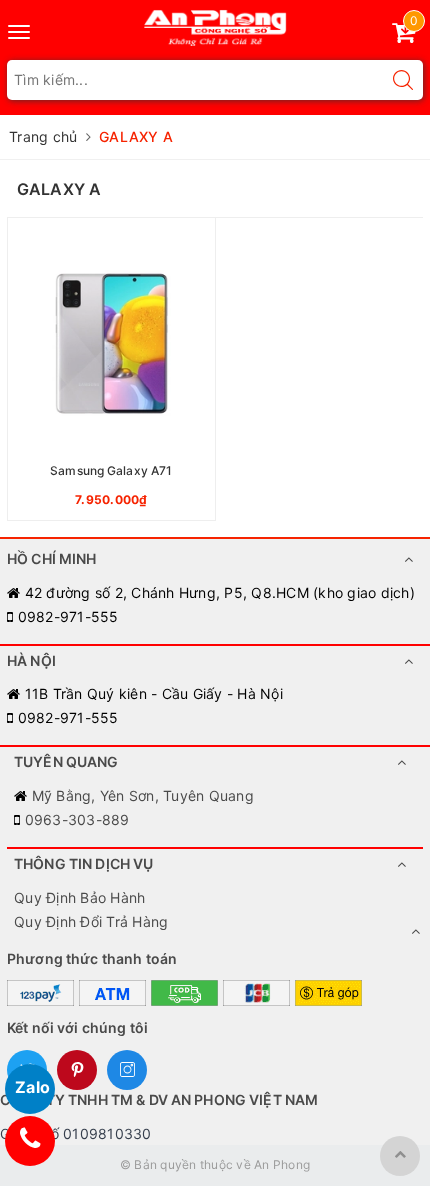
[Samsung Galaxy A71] (111, 369)
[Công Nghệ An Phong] (215, 23)
